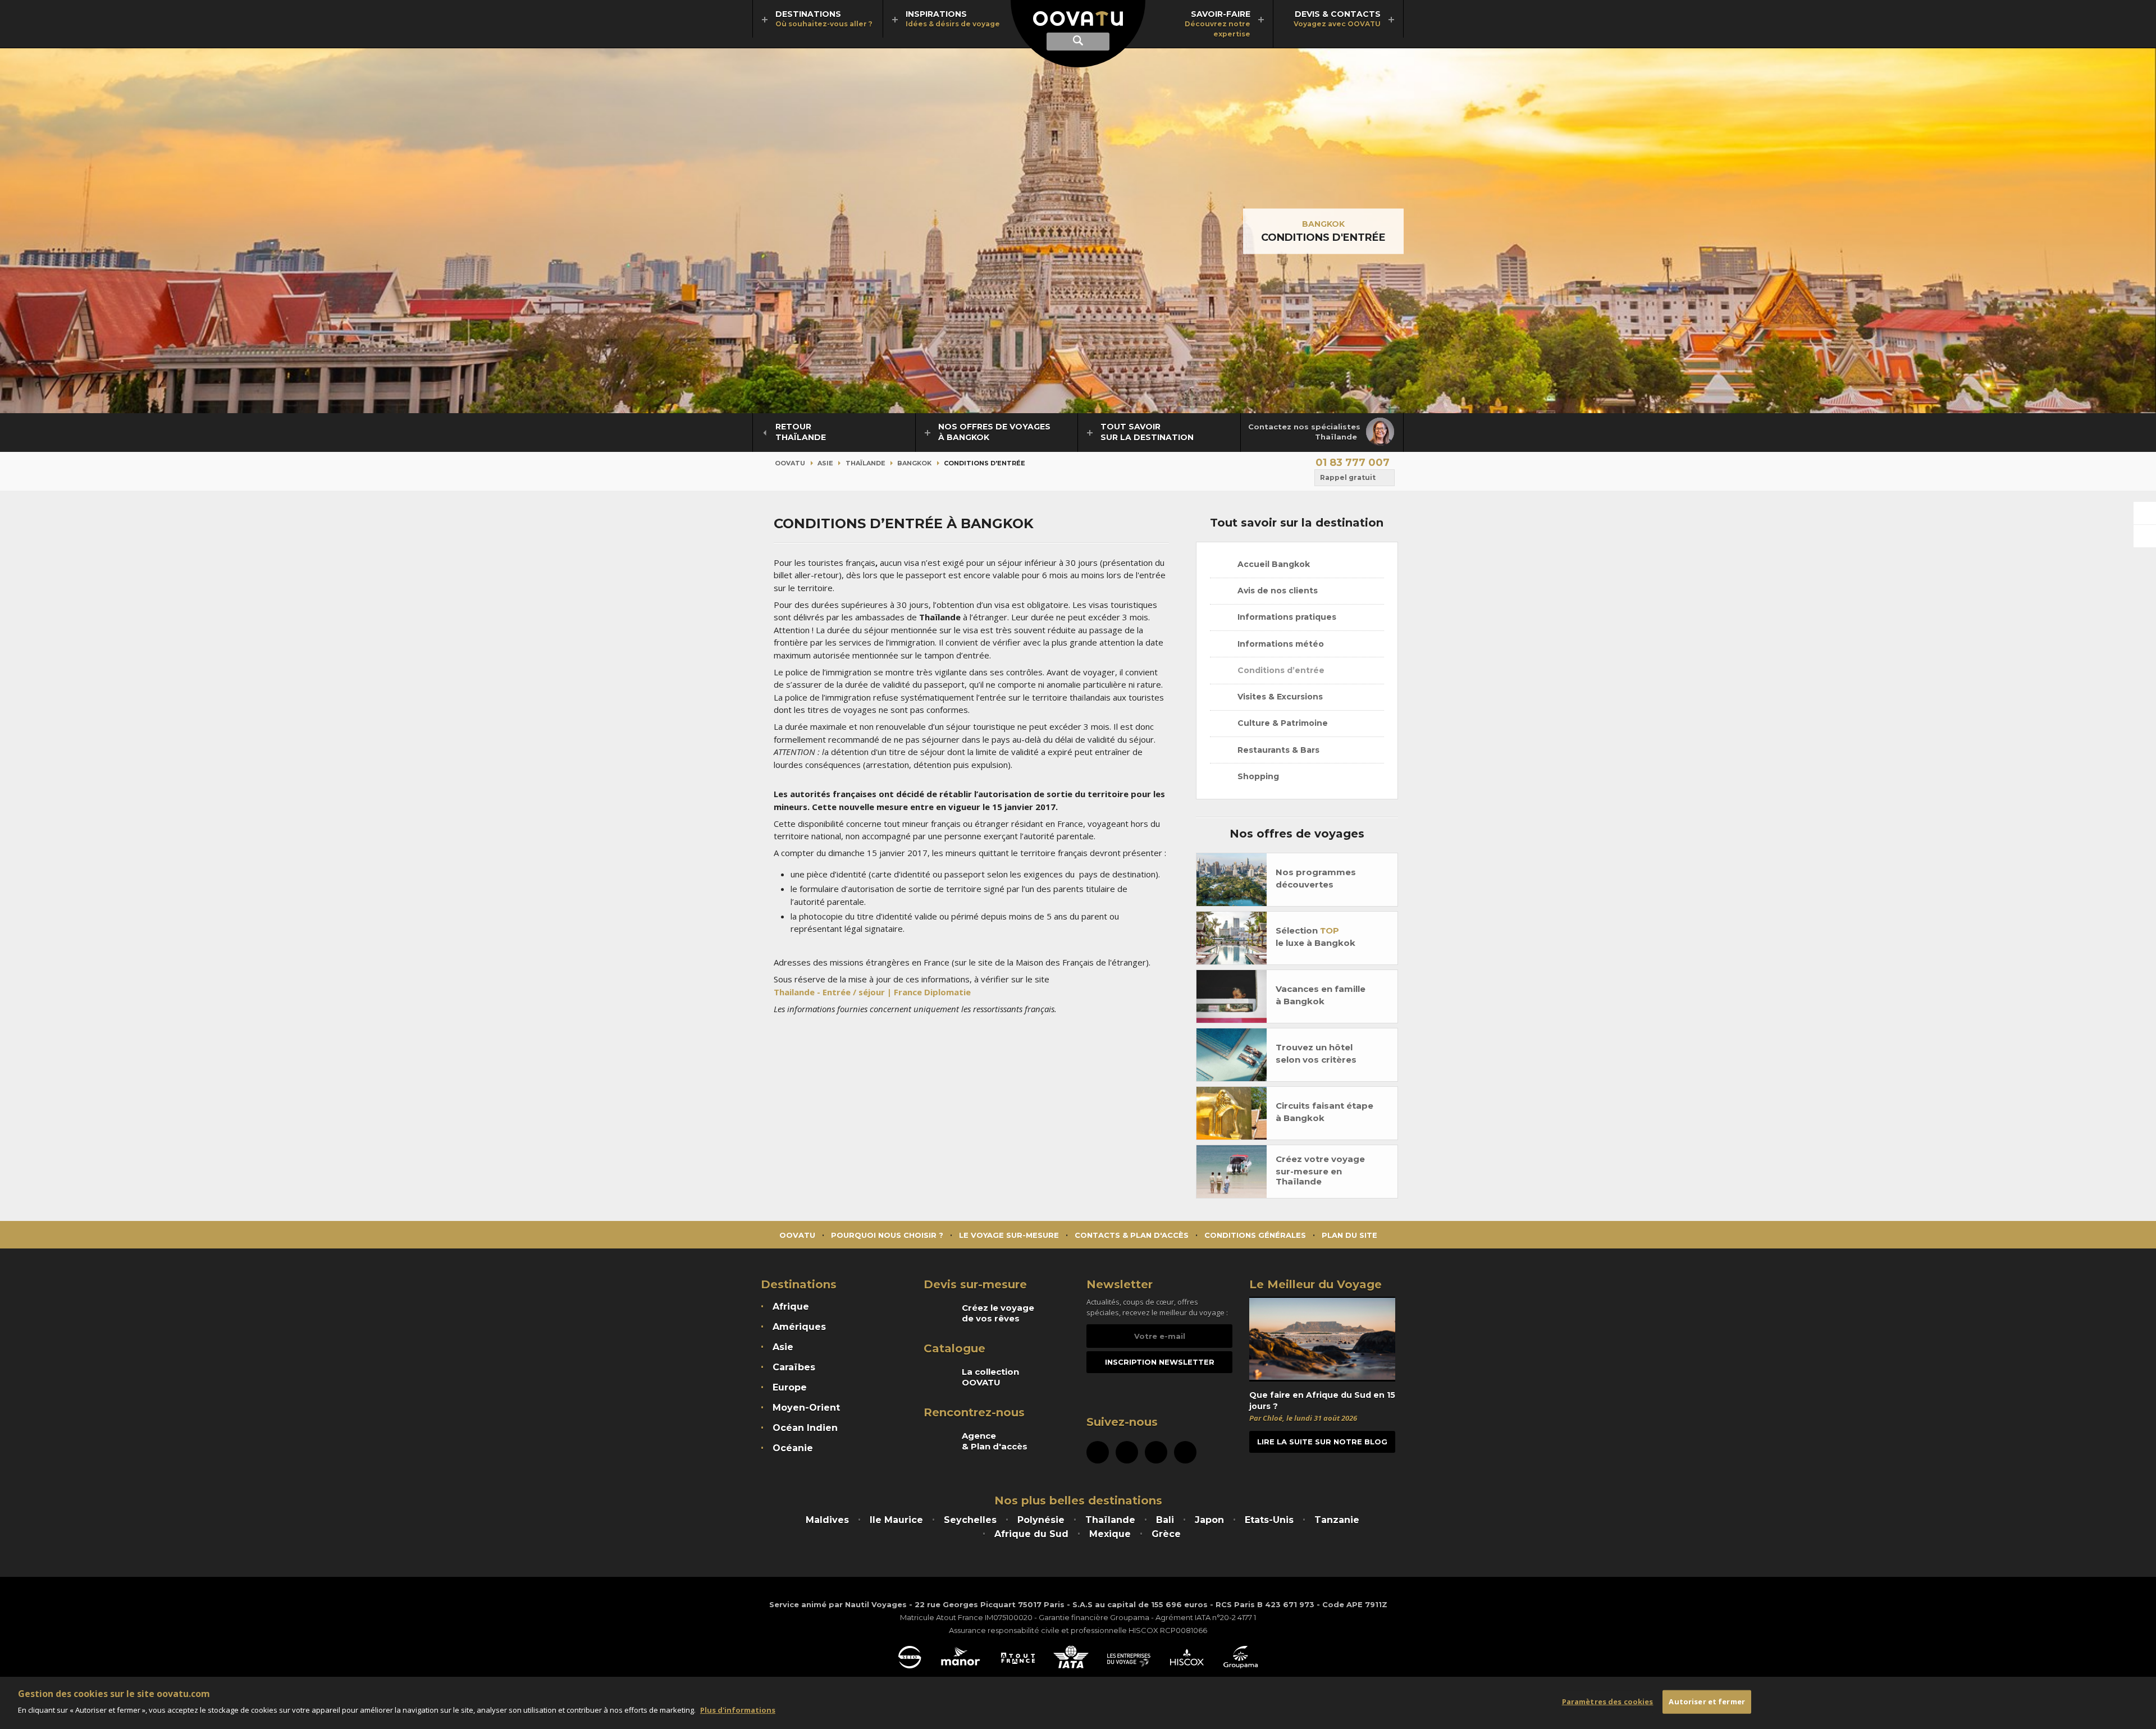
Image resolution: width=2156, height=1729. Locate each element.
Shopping (1257, 776)
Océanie (793, 1448)
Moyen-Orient (806, 1408)
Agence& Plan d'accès (995, 1441)
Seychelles (970, 1520)
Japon (1209, 1520)
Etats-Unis (1269, 1520)
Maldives (827, 1520)
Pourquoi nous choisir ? (887, 1235)
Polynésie (1041, 1520)
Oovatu (790, 463)
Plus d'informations (738, 1710)
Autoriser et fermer (1707, 1701)
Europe (790, 1387)
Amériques (799, 1327)
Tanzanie (1337, 1520)
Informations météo (1280, 644)
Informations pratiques (1286, 617)
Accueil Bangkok (1273, 564)
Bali (1165, 1520)
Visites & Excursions (1279, 697)
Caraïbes (794, 1367)
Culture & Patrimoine (1282, 723)
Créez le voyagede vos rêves (998, 1313)
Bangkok (1323, 224)
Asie (825, 463)
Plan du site (1349, 1235)
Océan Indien (805, 1428)
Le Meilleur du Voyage (1315, 1284)
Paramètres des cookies (1608, 1701)
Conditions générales (1255, 1235)
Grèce (1166, 1534)
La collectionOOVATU (990, 1377)
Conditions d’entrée (1280, 670)
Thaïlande (865, 463)
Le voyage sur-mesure (1009, 1235)
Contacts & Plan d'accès (1132, 1235)
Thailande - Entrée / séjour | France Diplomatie (872, 992)
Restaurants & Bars (1277, 750)
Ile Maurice (896, 1520)
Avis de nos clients (1276, 591)
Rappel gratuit (1348, 477)
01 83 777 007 (1353, 463)
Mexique (1110, 1534)
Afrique (791, 1307)
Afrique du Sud (1031, 1534)
